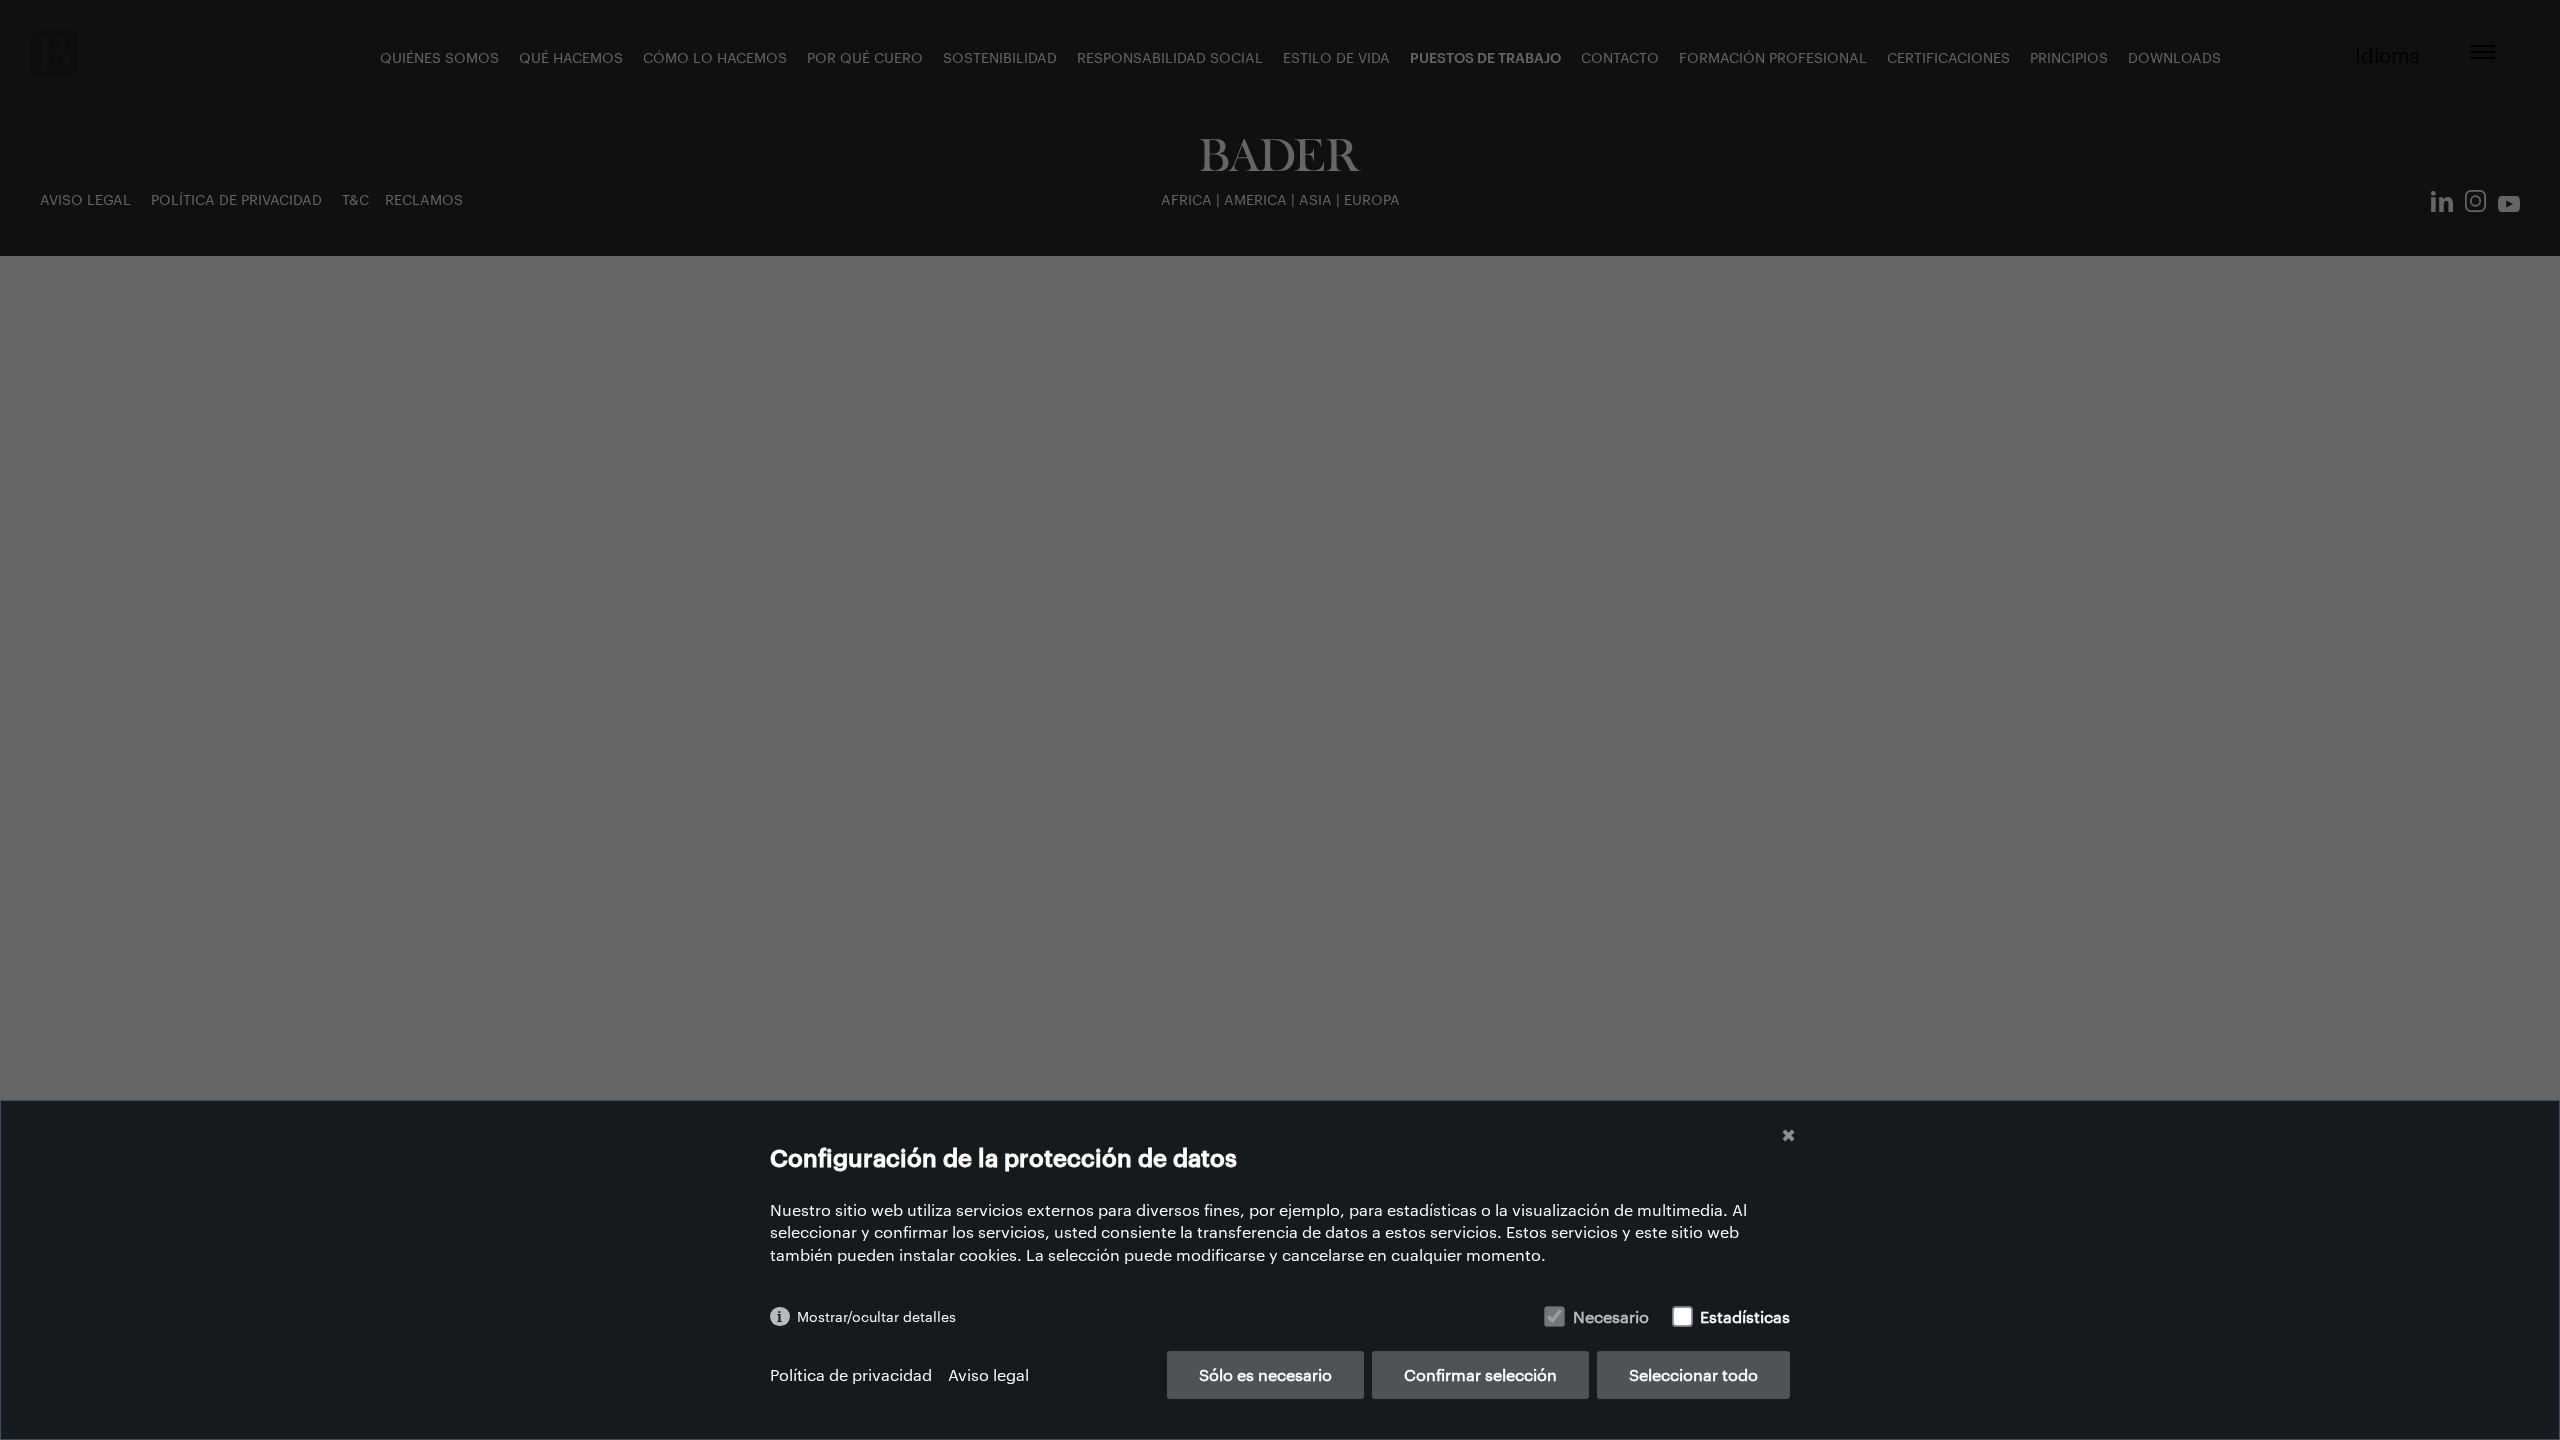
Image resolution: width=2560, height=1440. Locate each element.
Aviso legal (988, 1374)
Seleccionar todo (1693, 1374)
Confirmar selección (1480, 1374)
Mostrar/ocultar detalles (876, 1316)
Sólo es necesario (1265, 1374)
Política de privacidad (851, 1374)
